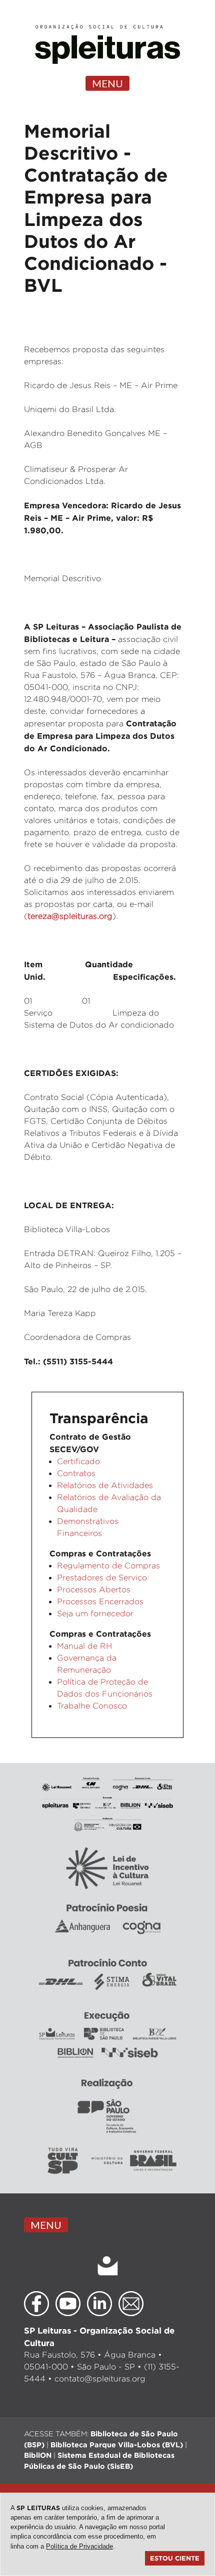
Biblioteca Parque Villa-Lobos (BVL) (117, 2445)
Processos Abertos (94, 1590)
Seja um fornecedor (95, 1613)
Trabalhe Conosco (92, 1706)
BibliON (38, 2455)
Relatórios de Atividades (105, 1485)
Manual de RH (84, 1646)
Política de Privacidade (79, 2546)
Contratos (76, 1473)
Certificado (78, 1461)
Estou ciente (175, 2558)
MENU (107, 83)
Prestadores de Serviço (102, 1578)
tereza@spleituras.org (70, 916)
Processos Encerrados (100, 1602)
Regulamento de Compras (108, 1566)
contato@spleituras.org (100, 2379)
